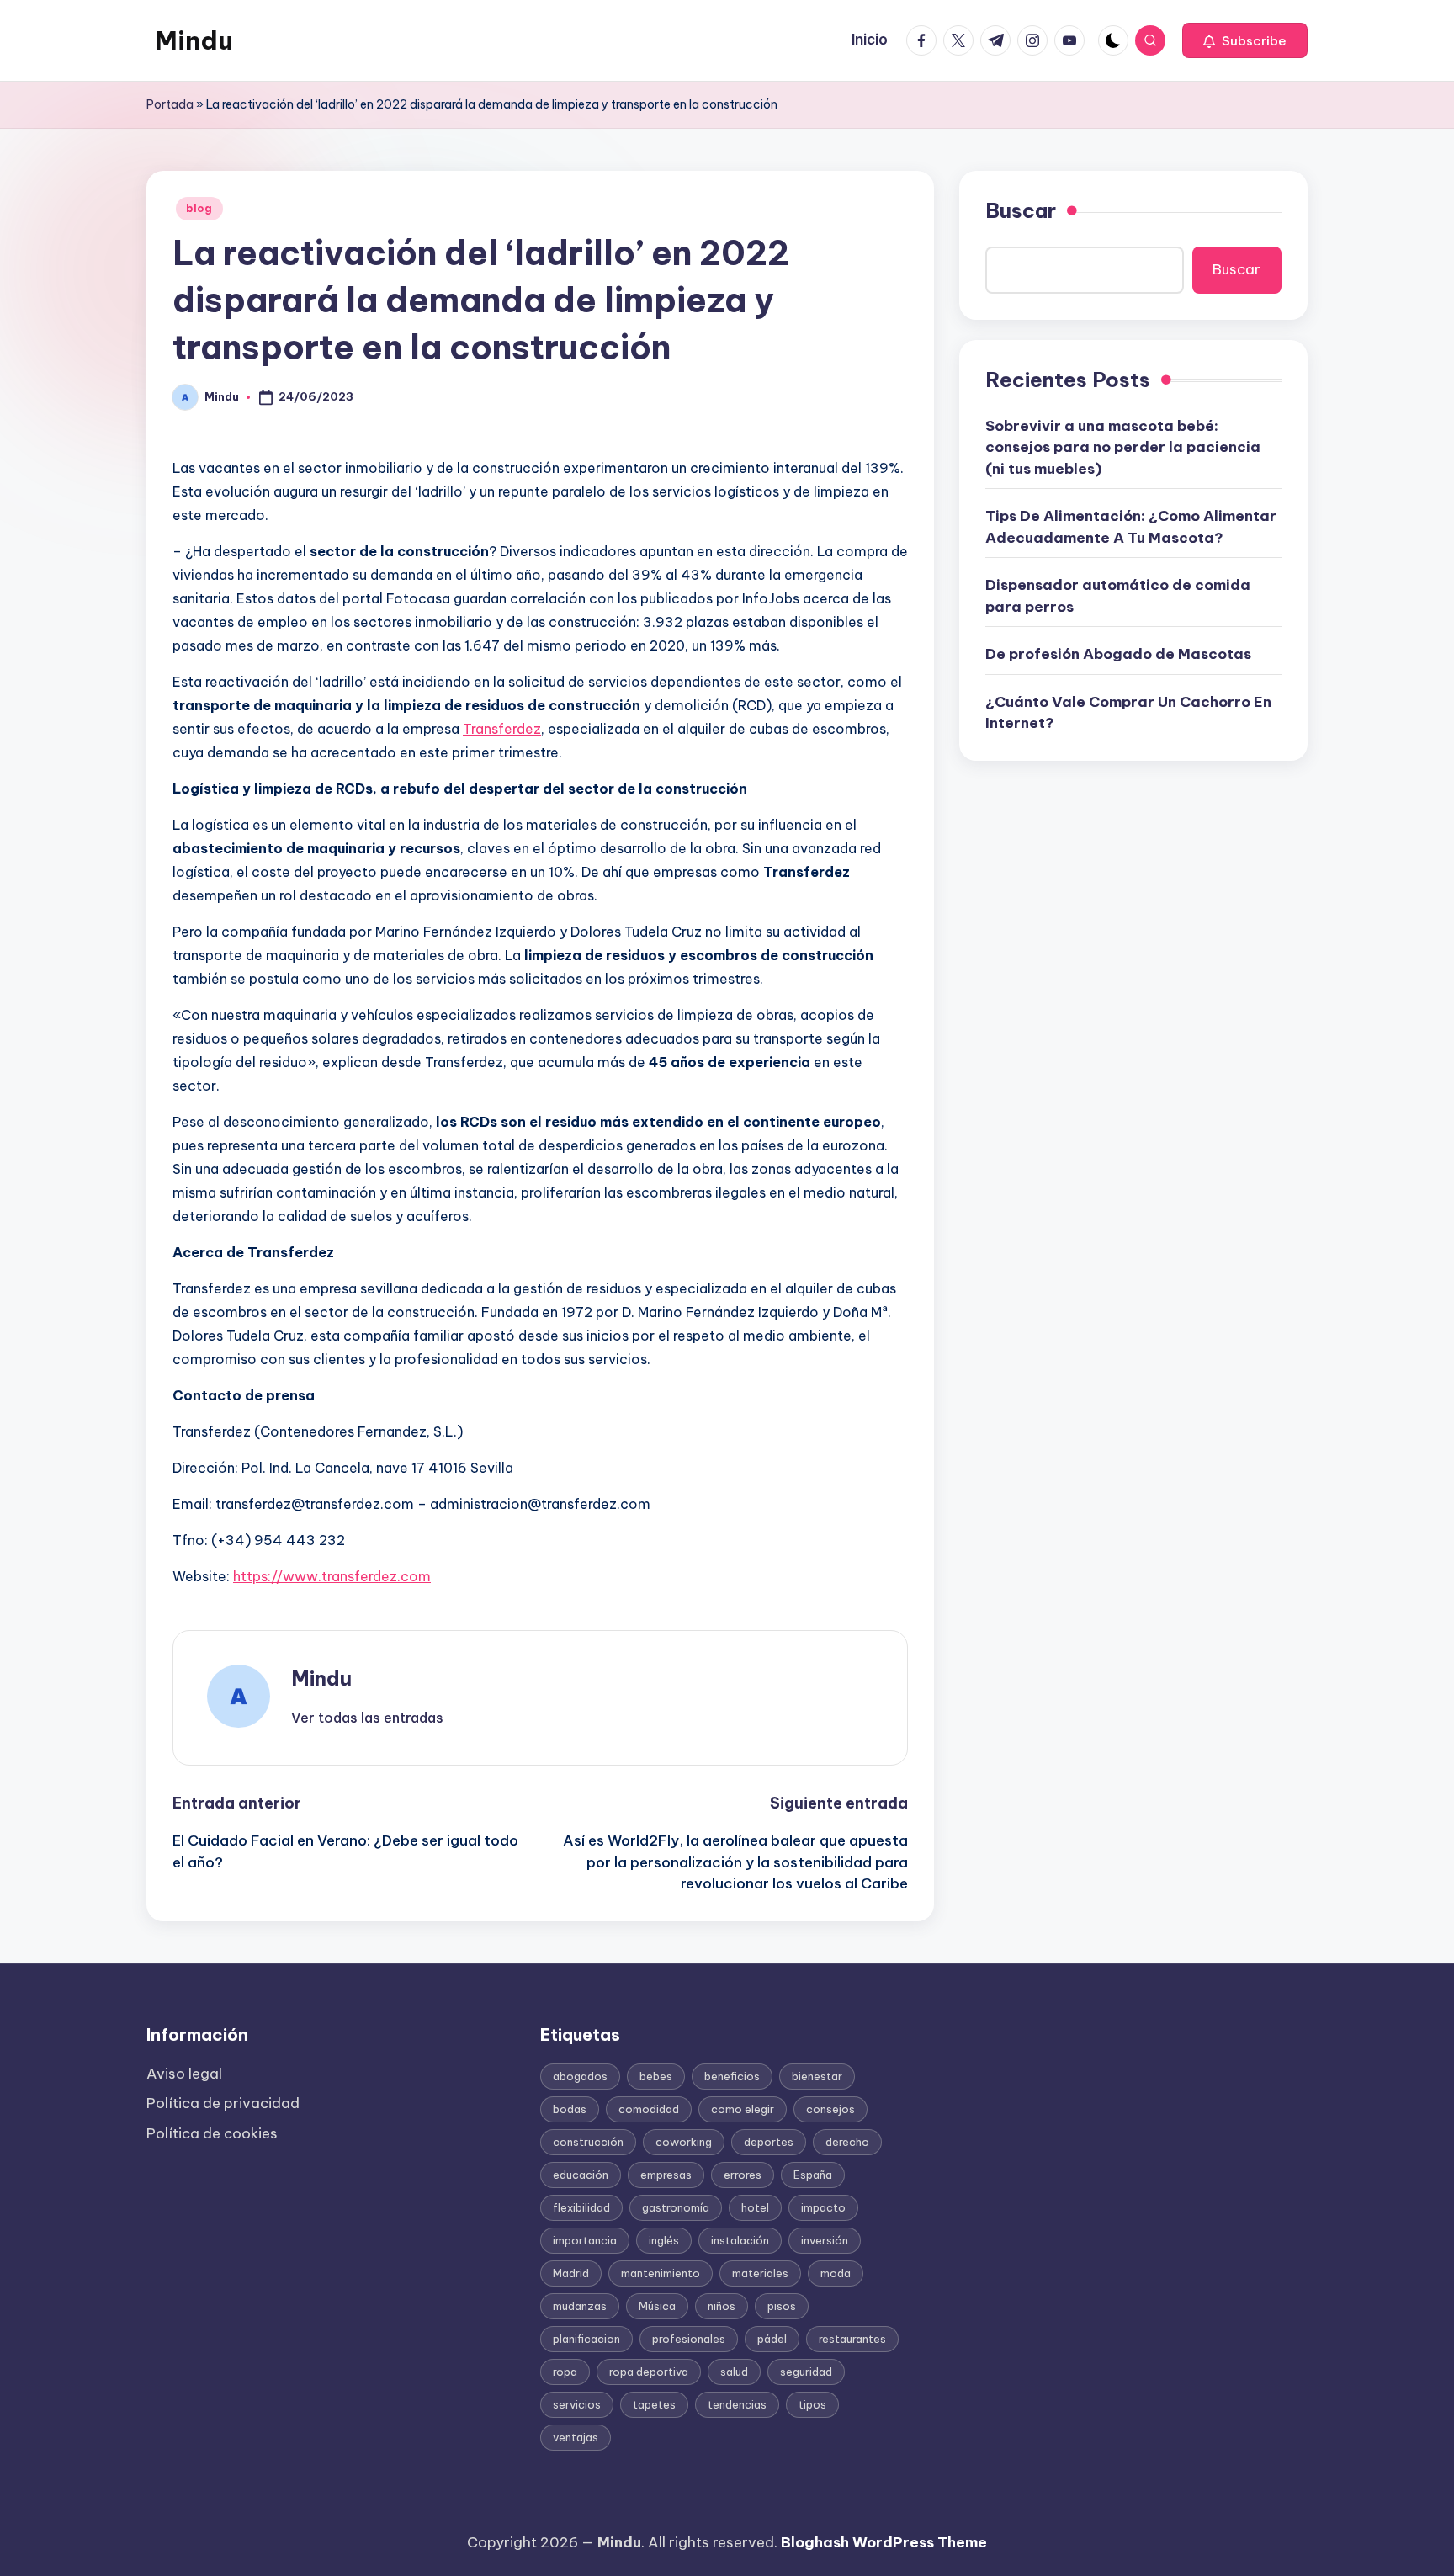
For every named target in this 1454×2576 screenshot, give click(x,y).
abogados (580, 2076)
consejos (830, 2109)
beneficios (732, 2076)
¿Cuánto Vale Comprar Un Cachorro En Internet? (1128, 712)
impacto (823, 2207)
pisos (782, 2306)
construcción (588, 2142)
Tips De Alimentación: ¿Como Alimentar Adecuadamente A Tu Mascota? (1131, 527)
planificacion (586, 2339)
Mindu (194, 40)
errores (743, 2175)
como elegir (743, 2109)
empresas (666, 2175)
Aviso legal (184, 2074)
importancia (585, 2240)
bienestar (817, 2076)
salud (734, 2372)
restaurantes (852, 2339)
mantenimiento (661, 2273)
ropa (565, 2372)
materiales (760, 2273)
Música (657, 2306)
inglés (664, 2240)
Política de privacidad (223, 2103)
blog (199, 208)
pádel (772, 2339)
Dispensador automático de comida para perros (1118, 596)
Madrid (571, 2273)
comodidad (649, 2109)
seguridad (806, 2372)
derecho (847, 2142)
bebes (656, 2076)
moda (836, 2273)
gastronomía (676, 2207)
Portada (170, 104)
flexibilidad (581, 2207)
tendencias (737, 2404)
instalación (740, 2240)
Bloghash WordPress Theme (884, 2542)
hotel (755, 2207)
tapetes (654, 2404)
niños (722, 2306)
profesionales (689, 2339)
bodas (570, 2109)
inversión (825, 2240)
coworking (684, 2142)
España (813, 2175)
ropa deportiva (649, 2372)
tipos (812, 2404)
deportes (769, 2142)
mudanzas (580, 2306)
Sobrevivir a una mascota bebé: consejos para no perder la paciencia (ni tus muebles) (1123, 446)
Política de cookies (212, 2133)
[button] (1245, 40)
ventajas (576, 2437)
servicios (577, 2404)
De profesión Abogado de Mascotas (1118, 654)
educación (581, 2175)
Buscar (1021, 210)
